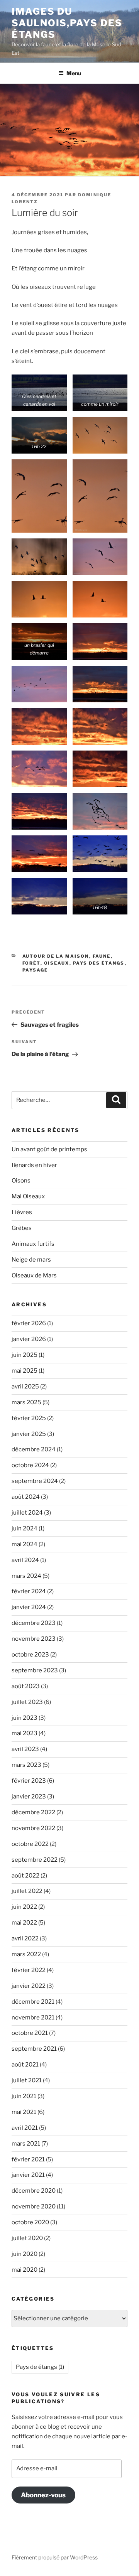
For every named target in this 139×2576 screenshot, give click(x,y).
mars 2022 (26, 1954)
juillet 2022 (27, 1891)
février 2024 (29, 1591)
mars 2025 (26, 1402)
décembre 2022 (33, 1812)
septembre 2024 (35, 1481)
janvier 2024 (29, 1607)
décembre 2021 (33, 2002)
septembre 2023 (35, 1670)
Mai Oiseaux (28, 1196)
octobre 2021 (30, 2033)
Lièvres (22, 1212)
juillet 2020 (27, 2238)
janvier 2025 (29, 1434)
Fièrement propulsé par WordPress (55, 2557)
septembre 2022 (35, 1860)
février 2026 (29, 1323)
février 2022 (29, 1970)
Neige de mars (31, 1260)
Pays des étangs (99, 963)
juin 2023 (25, 1718)
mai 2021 (24, 2112)
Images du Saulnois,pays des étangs (67, 23)
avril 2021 (25, 2128)
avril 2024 (25, 1560)
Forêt (31, 963)
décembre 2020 (34, 2191)
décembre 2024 (34, 1449)
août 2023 (26, 1686)
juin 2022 (24, 1907)
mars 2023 (26, 1765)
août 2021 (25, 2065)
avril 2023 (25, 1749)
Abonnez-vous (43, 2495)
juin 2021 (24, 2096)
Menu (74, 73)
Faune (102, 956)
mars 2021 (26, 2144)
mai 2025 (25, 1371)
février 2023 (29, 1781)
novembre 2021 (33, 2018)
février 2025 (29, 1418)
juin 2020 (25, 2254)
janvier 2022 (29, 1986)
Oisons (21, 1181)
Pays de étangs (40, 2367)
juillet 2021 (27, 2080)
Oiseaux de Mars (34, 1275)
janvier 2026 (29, 1339)
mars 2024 (26, 1576)
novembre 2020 (34, 2207)
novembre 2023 (34, 1639)
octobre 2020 (30, 2222)
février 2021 (28, 2159)
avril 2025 (25, 1387)
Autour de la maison (56, 956)
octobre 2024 (30, 1465)
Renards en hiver (34, 1165)
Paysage (35, 970)
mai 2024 (25, 1544)
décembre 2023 (34, 1623)
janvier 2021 (28, 2175)
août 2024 (26, 1497)
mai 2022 (24, 1923)
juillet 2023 (27, 1702)
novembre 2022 (33, 1828)
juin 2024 (25, 1528)
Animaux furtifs (33, 1244)
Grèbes (22, 1228)
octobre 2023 (30, 1655)
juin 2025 (25, 1355)
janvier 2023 (29, 1797)
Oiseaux (57, 963)
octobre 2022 (30, 1844)
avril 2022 (25, 1938)
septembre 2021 (34, 2049)
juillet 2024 (27, 1513)
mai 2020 (25, 2270)
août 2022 (25, 1876)
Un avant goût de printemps (49, 1149)
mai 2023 (25, 1733)
